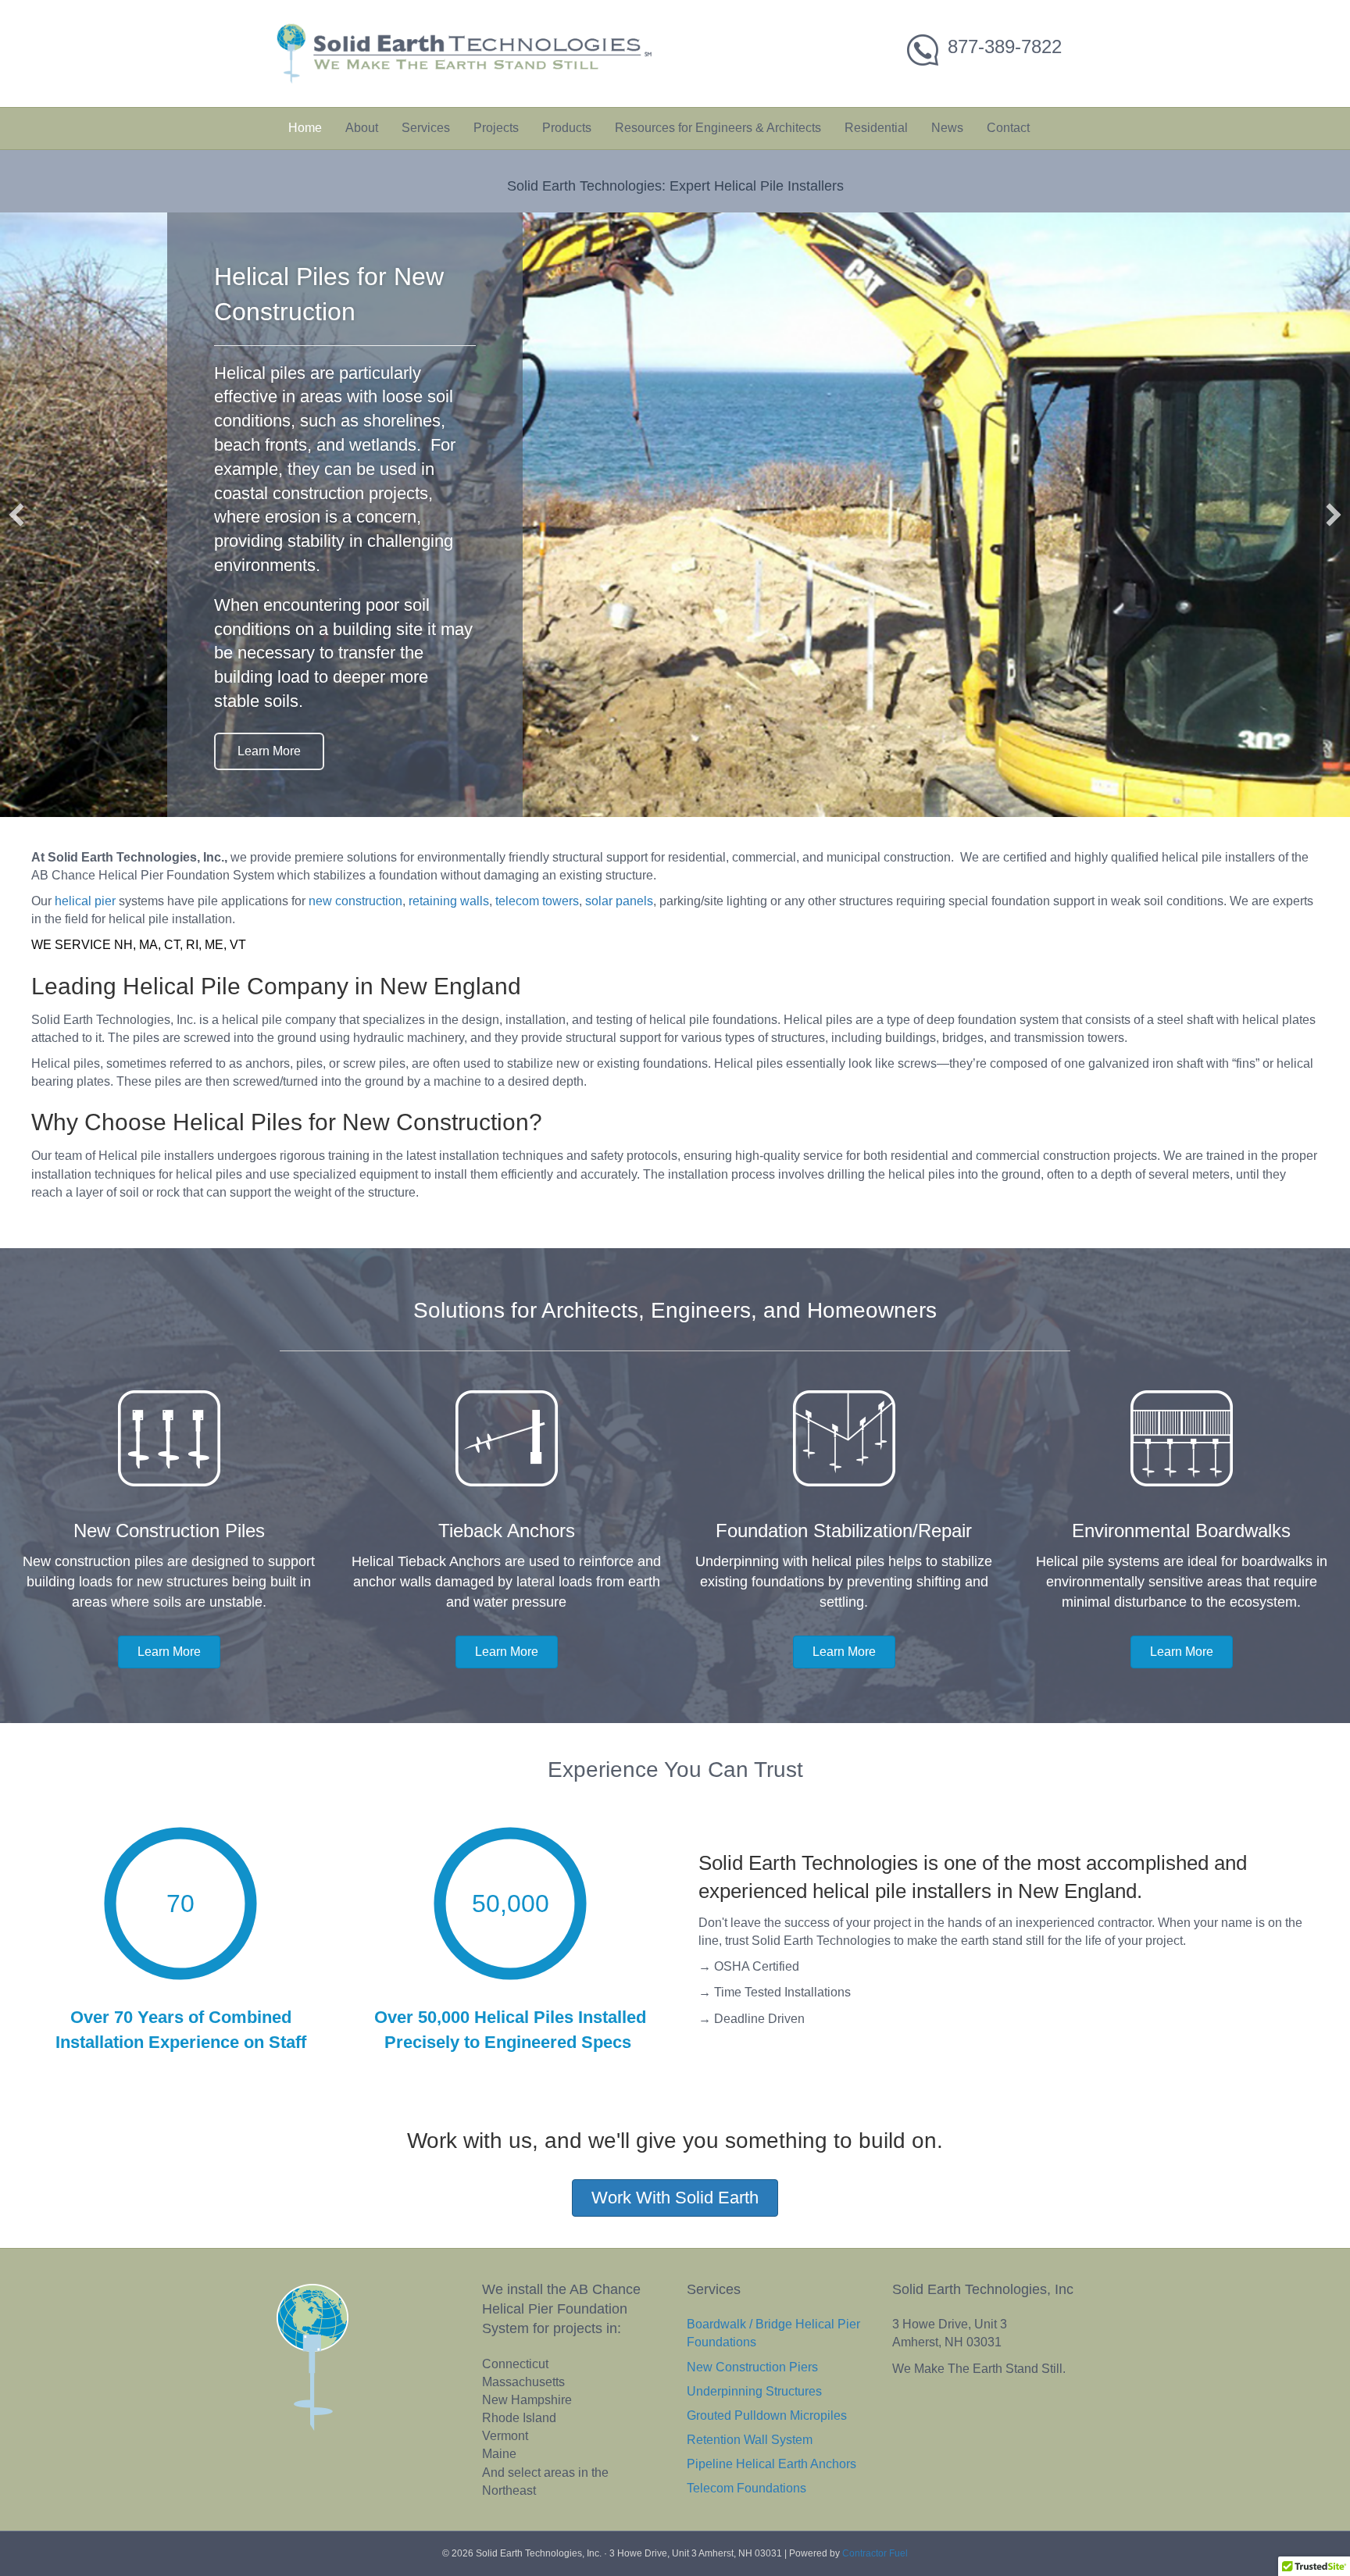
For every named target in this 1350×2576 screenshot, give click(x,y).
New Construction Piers (752, 2418)
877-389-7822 (1005, 46)
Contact (1008, 128)
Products (567, 128)
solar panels (619, 953)
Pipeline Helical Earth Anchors (771, 2515)
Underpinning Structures (754, 2443)
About (362, 128)
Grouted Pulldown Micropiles (767, 2467)
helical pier (85, 953)
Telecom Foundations (746, 2540)
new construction (355, 953)
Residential (876, 128)
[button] (16, 541)
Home (305, 128)
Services (426, 128)
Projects (496, 128)
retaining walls (449, 953)
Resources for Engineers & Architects (718, 128)
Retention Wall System (750, 2491)
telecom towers (537, 953)
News (947, 128)
